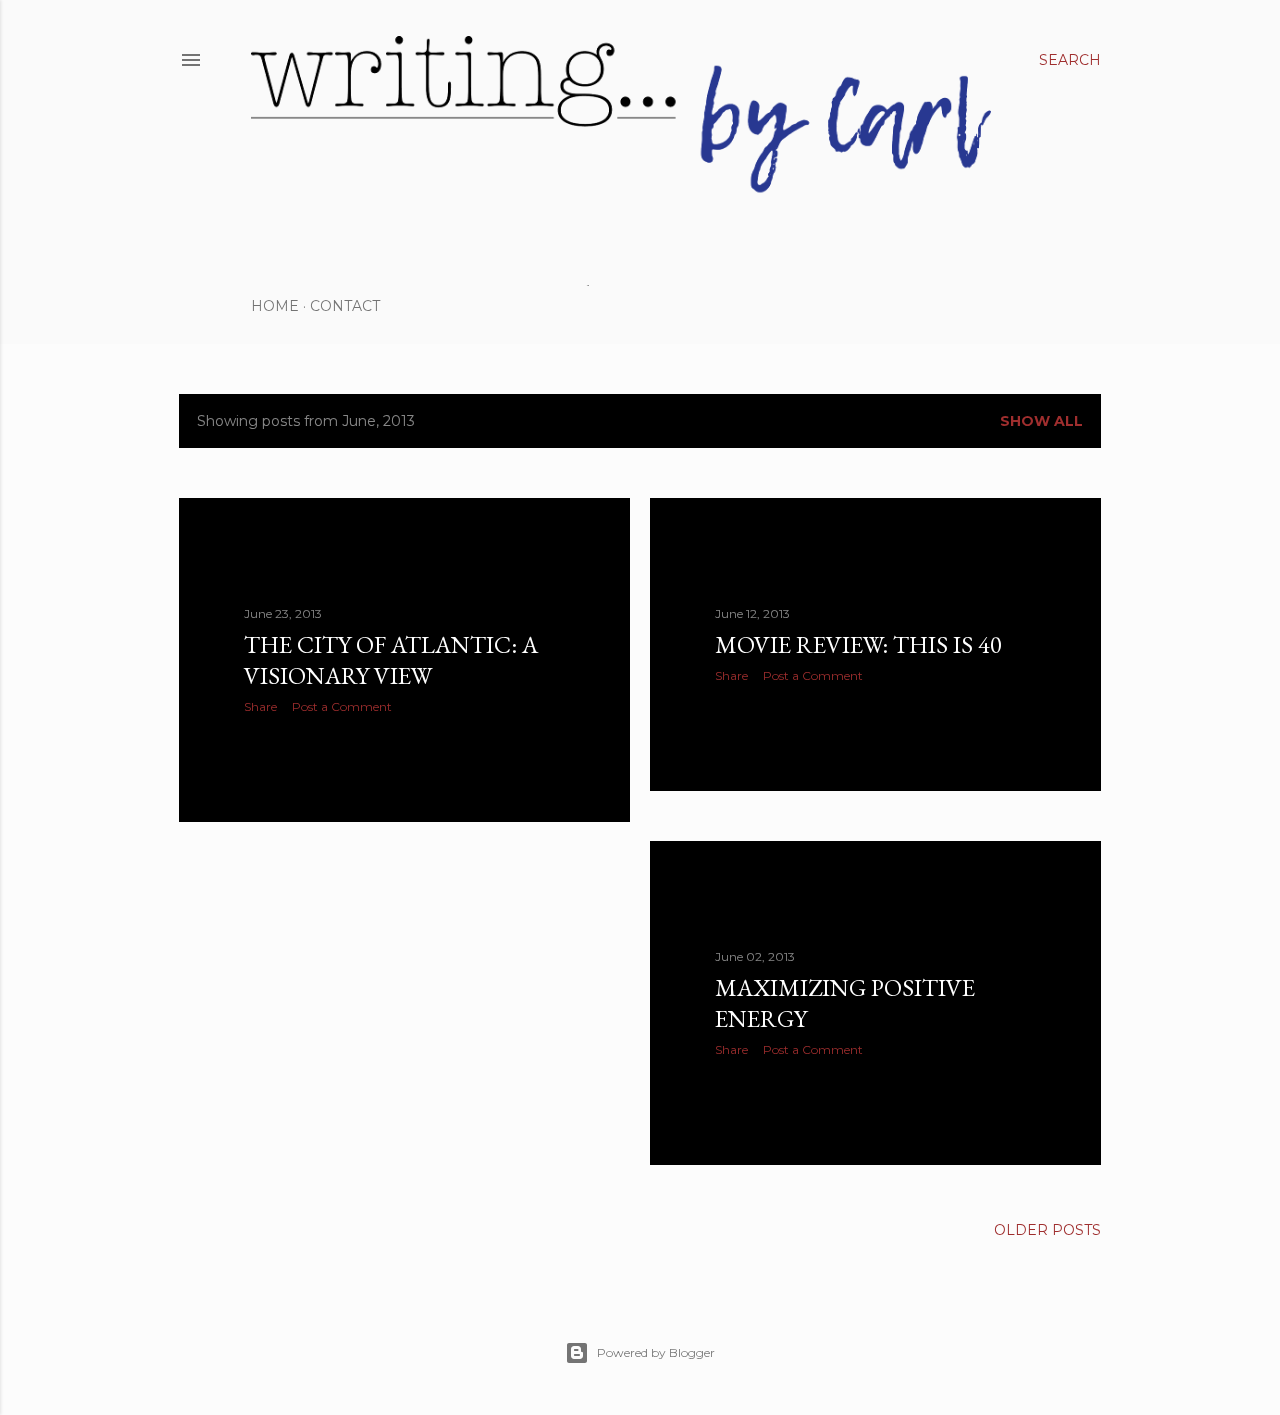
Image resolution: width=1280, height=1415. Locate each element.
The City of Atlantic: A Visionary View (391, 660)
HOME (275, 306)
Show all (1041, 421)
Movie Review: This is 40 (858, 644)
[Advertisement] (404, 1012)
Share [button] (260, 706)
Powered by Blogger (656, 1352)
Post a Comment (342, 706)
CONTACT (345, 306)
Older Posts (1047, 1230)
